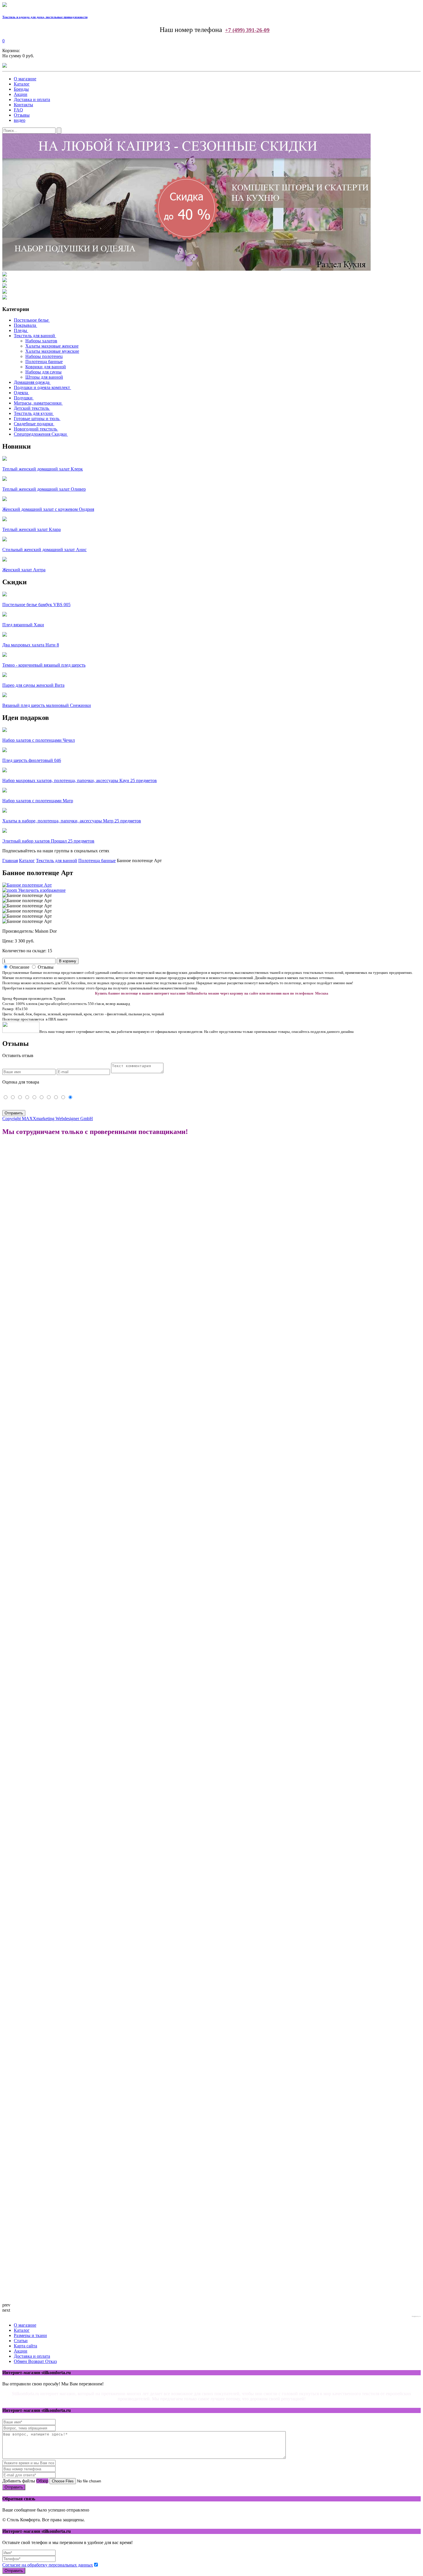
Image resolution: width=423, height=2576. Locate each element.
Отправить (14, 2487)
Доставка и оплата (32, 99)
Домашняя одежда (32, 382)
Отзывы (22, 115)
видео (20, 120)
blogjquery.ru (416, 2316)
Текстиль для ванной (34, 336)
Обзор (42, 2481)
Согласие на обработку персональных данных (48, 2565)
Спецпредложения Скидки (40, 434)
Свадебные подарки (34, 424)
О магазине (25, 79)
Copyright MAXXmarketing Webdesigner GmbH (48, 1119)
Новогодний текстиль (35, 429)
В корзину (68, 961)
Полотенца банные (44, 362)
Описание (19, 967)
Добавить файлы (19, 2481)
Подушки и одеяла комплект (42, 387)
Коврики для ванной (46, 367)
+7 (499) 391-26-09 (247, 30)
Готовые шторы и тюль (37, 419)
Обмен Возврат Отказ (35, 2361)
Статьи (21, 2341)
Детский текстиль (31, 408)
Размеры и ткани (30, 2335)
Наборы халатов (41, 341)
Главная (10, 861)
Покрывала (25, 325)
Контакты (23, 105)
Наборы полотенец (44, 356)
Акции (21, 94)
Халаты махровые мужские (52, 351)
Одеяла (21, 393)
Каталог (22, 84)
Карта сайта (25, 2346)
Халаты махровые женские (52, 346)
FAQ (18, 110)
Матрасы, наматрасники (38, 403)
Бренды (21, 89)
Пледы (20, 330)
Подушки (23, 398)
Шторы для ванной (44, 377)
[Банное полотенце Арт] (27, 896)
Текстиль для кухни (33, 413)
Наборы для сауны (43, 372)
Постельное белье (31, 320)
